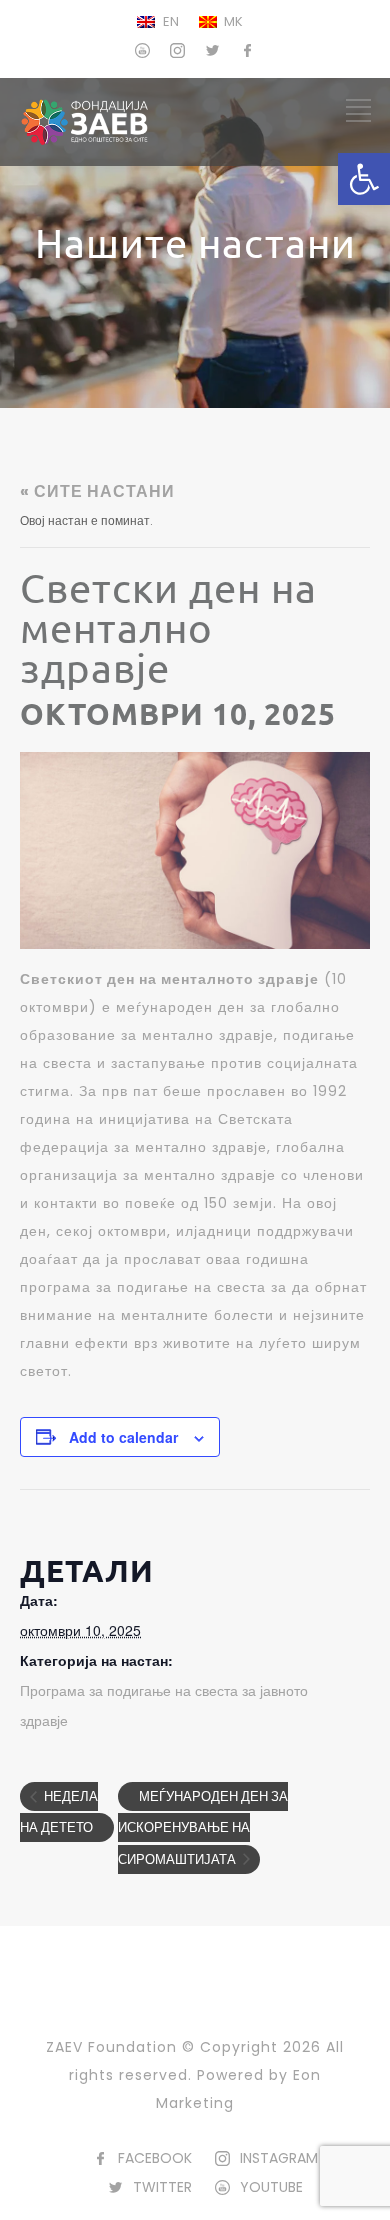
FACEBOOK (155, 2158)
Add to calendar (123, 1437)
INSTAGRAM (279, 2158)
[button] (364, 179)
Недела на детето (59, 1812)
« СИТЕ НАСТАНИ (97, 491)
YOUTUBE (271, 2187)
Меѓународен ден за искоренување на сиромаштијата (203, 1828)
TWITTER (162, 2187)
